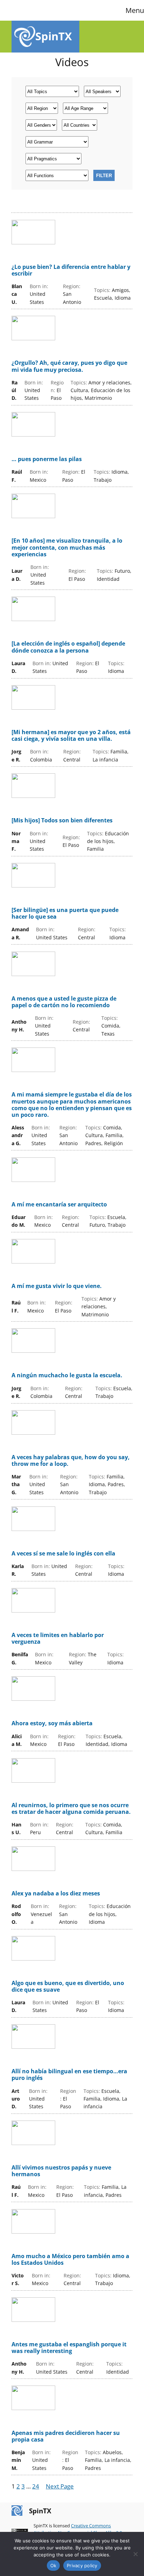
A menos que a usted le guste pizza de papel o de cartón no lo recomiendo (64, 1002)
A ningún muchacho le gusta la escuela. (67, 1375)
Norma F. (16, 841)
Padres (93, 1143)
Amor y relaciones (109, 382)
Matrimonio (98, 398)
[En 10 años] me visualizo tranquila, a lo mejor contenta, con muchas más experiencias (67, 548)
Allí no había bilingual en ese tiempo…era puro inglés (69, 2075)
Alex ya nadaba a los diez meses (56, 1893)
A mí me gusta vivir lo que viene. (57, 1286)
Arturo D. (16, 2099)
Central (72, 760)
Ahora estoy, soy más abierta (52, 1723)
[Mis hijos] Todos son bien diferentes (62, 820)
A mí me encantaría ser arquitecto (59, 1205)
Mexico (38, 480)
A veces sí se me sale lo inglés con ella (63, 1554)
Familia (119, 751)
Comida (110, 1026)
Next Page (60, 2486)
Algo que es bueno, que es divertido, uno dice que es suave (68, 1986)
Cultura (79, 390)
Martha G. (16, 1484)
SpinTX (54, 36)
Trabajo (103, 480)
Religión (114, 1143)
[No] (135, 2554)
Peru (35, 1832)
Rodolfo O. (16, 1914)
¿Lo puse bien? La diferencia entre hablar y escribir (71, 270)
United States (52, 937)
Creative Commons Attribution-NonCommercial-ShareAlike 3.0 (78, 2529)
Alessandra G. (18, 1135)
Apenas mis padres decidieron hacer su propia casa (66, 2436)
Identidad (108, 579)
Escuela (103, 298)
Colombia (41, 760)
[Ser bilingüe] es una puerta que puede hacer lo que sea (65, 913)
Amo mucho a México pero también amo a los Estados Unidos (70, 2260)
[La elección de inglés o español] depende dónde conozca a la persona (68, 647)
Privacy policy (82, 2565)
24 (36, 2486)
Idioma (123, 298)
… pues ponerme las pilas (47, 459)
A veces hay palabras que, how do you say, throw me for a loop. (71, 1461)
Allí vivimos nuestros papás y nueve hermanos (61, 2171)
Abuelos (112, 2452)
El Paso (77, 579)
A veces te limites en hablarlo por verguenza (58, 1638)
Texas (108, 1034)
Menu (135, 10)
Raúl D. (15, 390)
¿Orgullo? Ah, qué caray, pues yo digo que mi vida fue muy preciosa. (69, 366)
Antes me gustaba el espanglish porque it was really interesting (69, 2348)
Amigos (120, 290)
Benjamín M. (18, 2460)
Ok (53, 2565)
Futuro (122, 571)
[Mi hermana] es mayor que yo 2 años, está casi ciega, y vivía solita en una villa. (71, 736)
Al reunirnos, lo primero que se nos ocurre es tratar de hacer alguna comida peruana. (71, 1809)
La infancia (105, 760)
